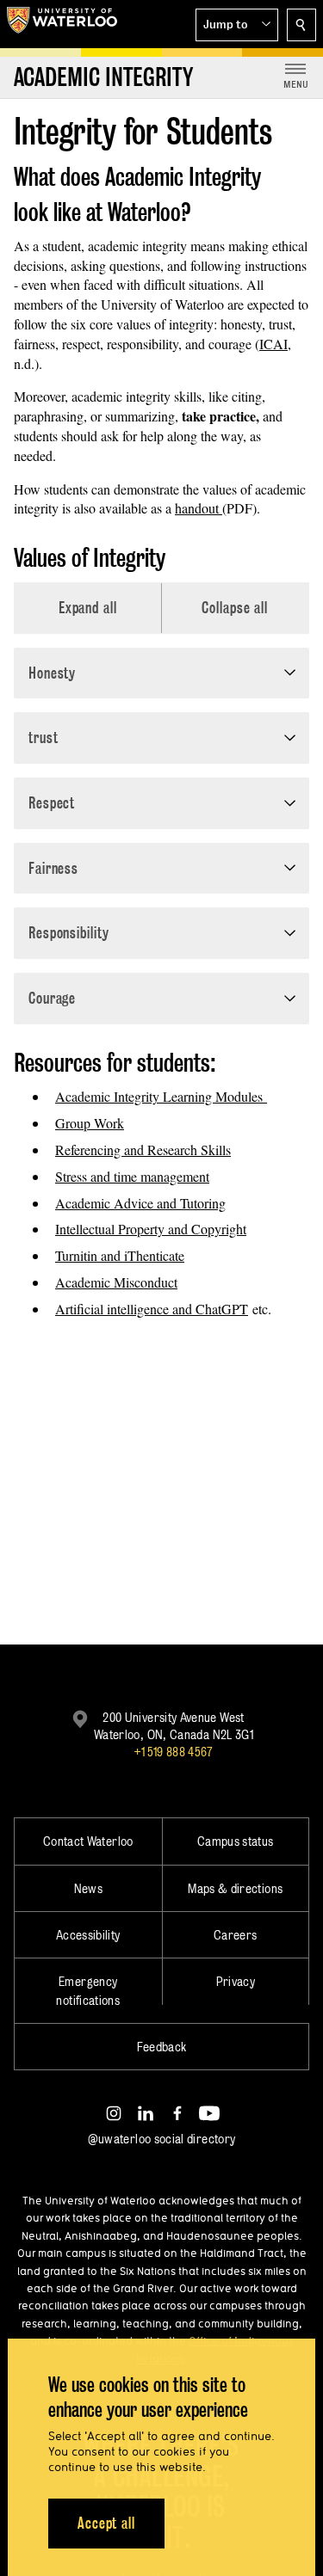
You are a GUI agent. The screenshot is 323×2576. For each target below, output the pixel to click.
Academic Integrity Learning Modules (161, 1096)
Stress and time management (132, 1176)
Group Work (90, 1123)
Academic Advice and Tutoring (140, 1203)
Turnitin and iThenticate (120, 1255)
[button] (237, 25)
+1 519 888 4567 (173, 1752)
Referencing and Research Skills (143, 1150)
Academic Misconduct (116, 1282)
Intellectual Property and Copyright (151, 1229)
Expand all (88, 608)
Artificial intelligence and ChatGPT (152, 1309)
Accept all (106, 2523)
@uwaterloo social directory (162, 2139)
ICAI (273, 344)
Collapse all (235, 608)
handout (199, 508)
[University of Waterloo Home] (62, 24)
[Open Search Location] (301, 25)
